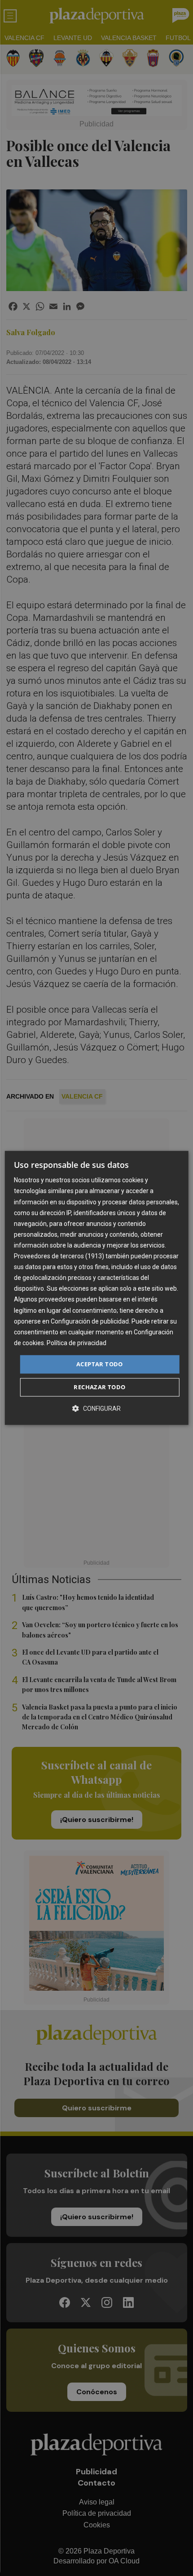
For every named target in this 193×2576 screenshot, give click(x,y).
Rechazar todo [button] (99, 1387)
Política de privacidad (77, 1343)
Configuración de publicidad (90, 1321)
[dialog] (97, 1288)
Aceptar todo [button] (100, 1364)
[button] (96, 1409)
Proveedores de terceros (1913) (59, 1256)
